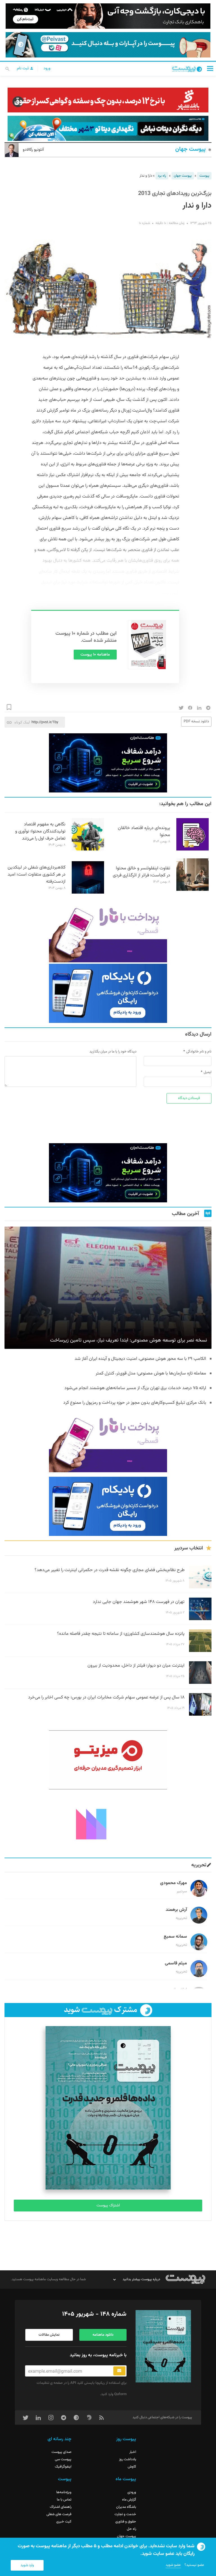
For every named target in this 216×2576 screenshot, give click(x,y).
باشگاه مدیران (126, 2507)
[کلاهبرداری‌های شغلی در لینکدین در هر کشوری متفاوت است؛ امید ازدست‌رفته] (88, 893)
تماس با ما (64, 2500)
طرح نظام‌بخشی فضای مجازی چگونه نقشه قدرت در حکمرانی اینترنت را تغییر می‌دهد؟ (110, 1570)
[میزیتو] (108, 1760)
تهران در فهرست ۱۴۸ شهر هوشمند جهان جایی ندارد (139, 1602)
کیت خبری (64, 2522)
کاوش (132, 2467)
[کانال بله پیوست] (108, 45)
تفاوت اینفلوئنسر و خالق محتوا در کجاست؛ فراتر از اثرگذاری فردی (141, 872)
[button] (210, 68)
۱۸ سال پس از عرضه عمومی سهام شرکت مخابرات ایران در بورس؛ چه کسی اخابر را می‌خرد (106, 1697)
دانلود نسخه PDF (196, 721)
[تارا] (108, 933)
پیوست (204, 176)
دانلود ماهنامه (103, 2335)
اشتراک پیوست (108, 2206)
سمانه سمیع (175, 1937)
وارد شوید (27, 2565)
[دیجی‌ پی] (108, 16)
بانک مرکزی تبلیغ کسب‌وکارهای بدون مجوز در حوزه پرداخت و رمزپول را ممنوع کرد (135, 1403)
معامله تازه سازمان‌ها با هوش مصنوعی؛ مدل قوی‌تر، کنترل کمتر (151, 1374)
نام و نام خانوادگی (199, 1052)
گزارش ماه (129, 2500)
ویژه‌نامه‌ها (64, 2492)
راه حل (131, 2529)
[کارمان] (108, 1824)
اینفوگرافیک (63, 2467)
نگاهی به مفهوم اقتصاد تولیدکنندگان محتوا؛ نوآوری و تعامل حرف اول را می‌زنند (40, 831)
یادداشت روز (128, 2459)
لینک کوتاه (22, 722)
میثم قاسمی (176, 1963)
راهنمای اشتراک (61, 2507)
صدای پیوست (61, 2452)
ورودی (132, 2492)
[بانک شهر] (108, 100)
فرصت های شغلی (59, 2514)
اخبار (133, 2452)
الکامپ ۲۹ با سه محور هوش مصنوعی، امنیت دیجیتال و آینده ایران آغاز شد (140, 1359)
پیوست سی (63, 2459)
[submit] (119, 2371)
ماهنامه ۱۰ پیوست (95, 655)
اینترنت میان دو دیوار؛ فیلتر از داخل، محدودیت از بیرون (136, 1666)
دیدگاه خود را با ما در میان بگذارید (113, 1052)
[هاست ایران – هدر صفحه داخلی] (108, 128)
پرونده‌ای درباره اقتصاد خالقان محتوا (144, 832)
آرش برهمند (176, 1910)
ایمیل (208, 1072)
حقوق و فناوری (126, 2522)
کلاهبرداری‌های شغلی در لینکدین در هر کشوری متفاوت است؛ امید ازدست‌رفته (37, 875)
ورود (47, 68)
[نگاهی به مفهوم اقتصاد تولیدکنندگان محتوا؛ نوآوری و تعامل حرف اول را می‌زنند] (88, 850)
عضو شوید (173, 2565)
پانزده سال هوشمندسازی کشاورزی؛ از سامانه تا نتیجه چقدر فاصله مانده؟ (121, 1634)
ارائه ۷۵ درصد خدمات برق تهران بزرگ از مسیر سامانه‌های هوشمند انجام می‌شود (135, 1388)
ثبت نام (23, 68)
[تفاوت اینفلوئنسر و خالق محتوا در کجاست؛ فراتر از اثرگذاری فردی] (193, 890)
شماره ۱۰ (144, 223)
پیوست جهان (190, 149)
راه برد (162, 176)
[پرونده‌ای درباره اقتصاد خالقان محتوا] (193, 850)
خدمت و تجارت (125, 2514)
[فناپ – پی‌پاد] (108, 993)
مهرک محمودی (174, 1883)
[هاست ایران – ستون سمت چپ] (108, 763)
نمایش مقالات (49, 2335)
